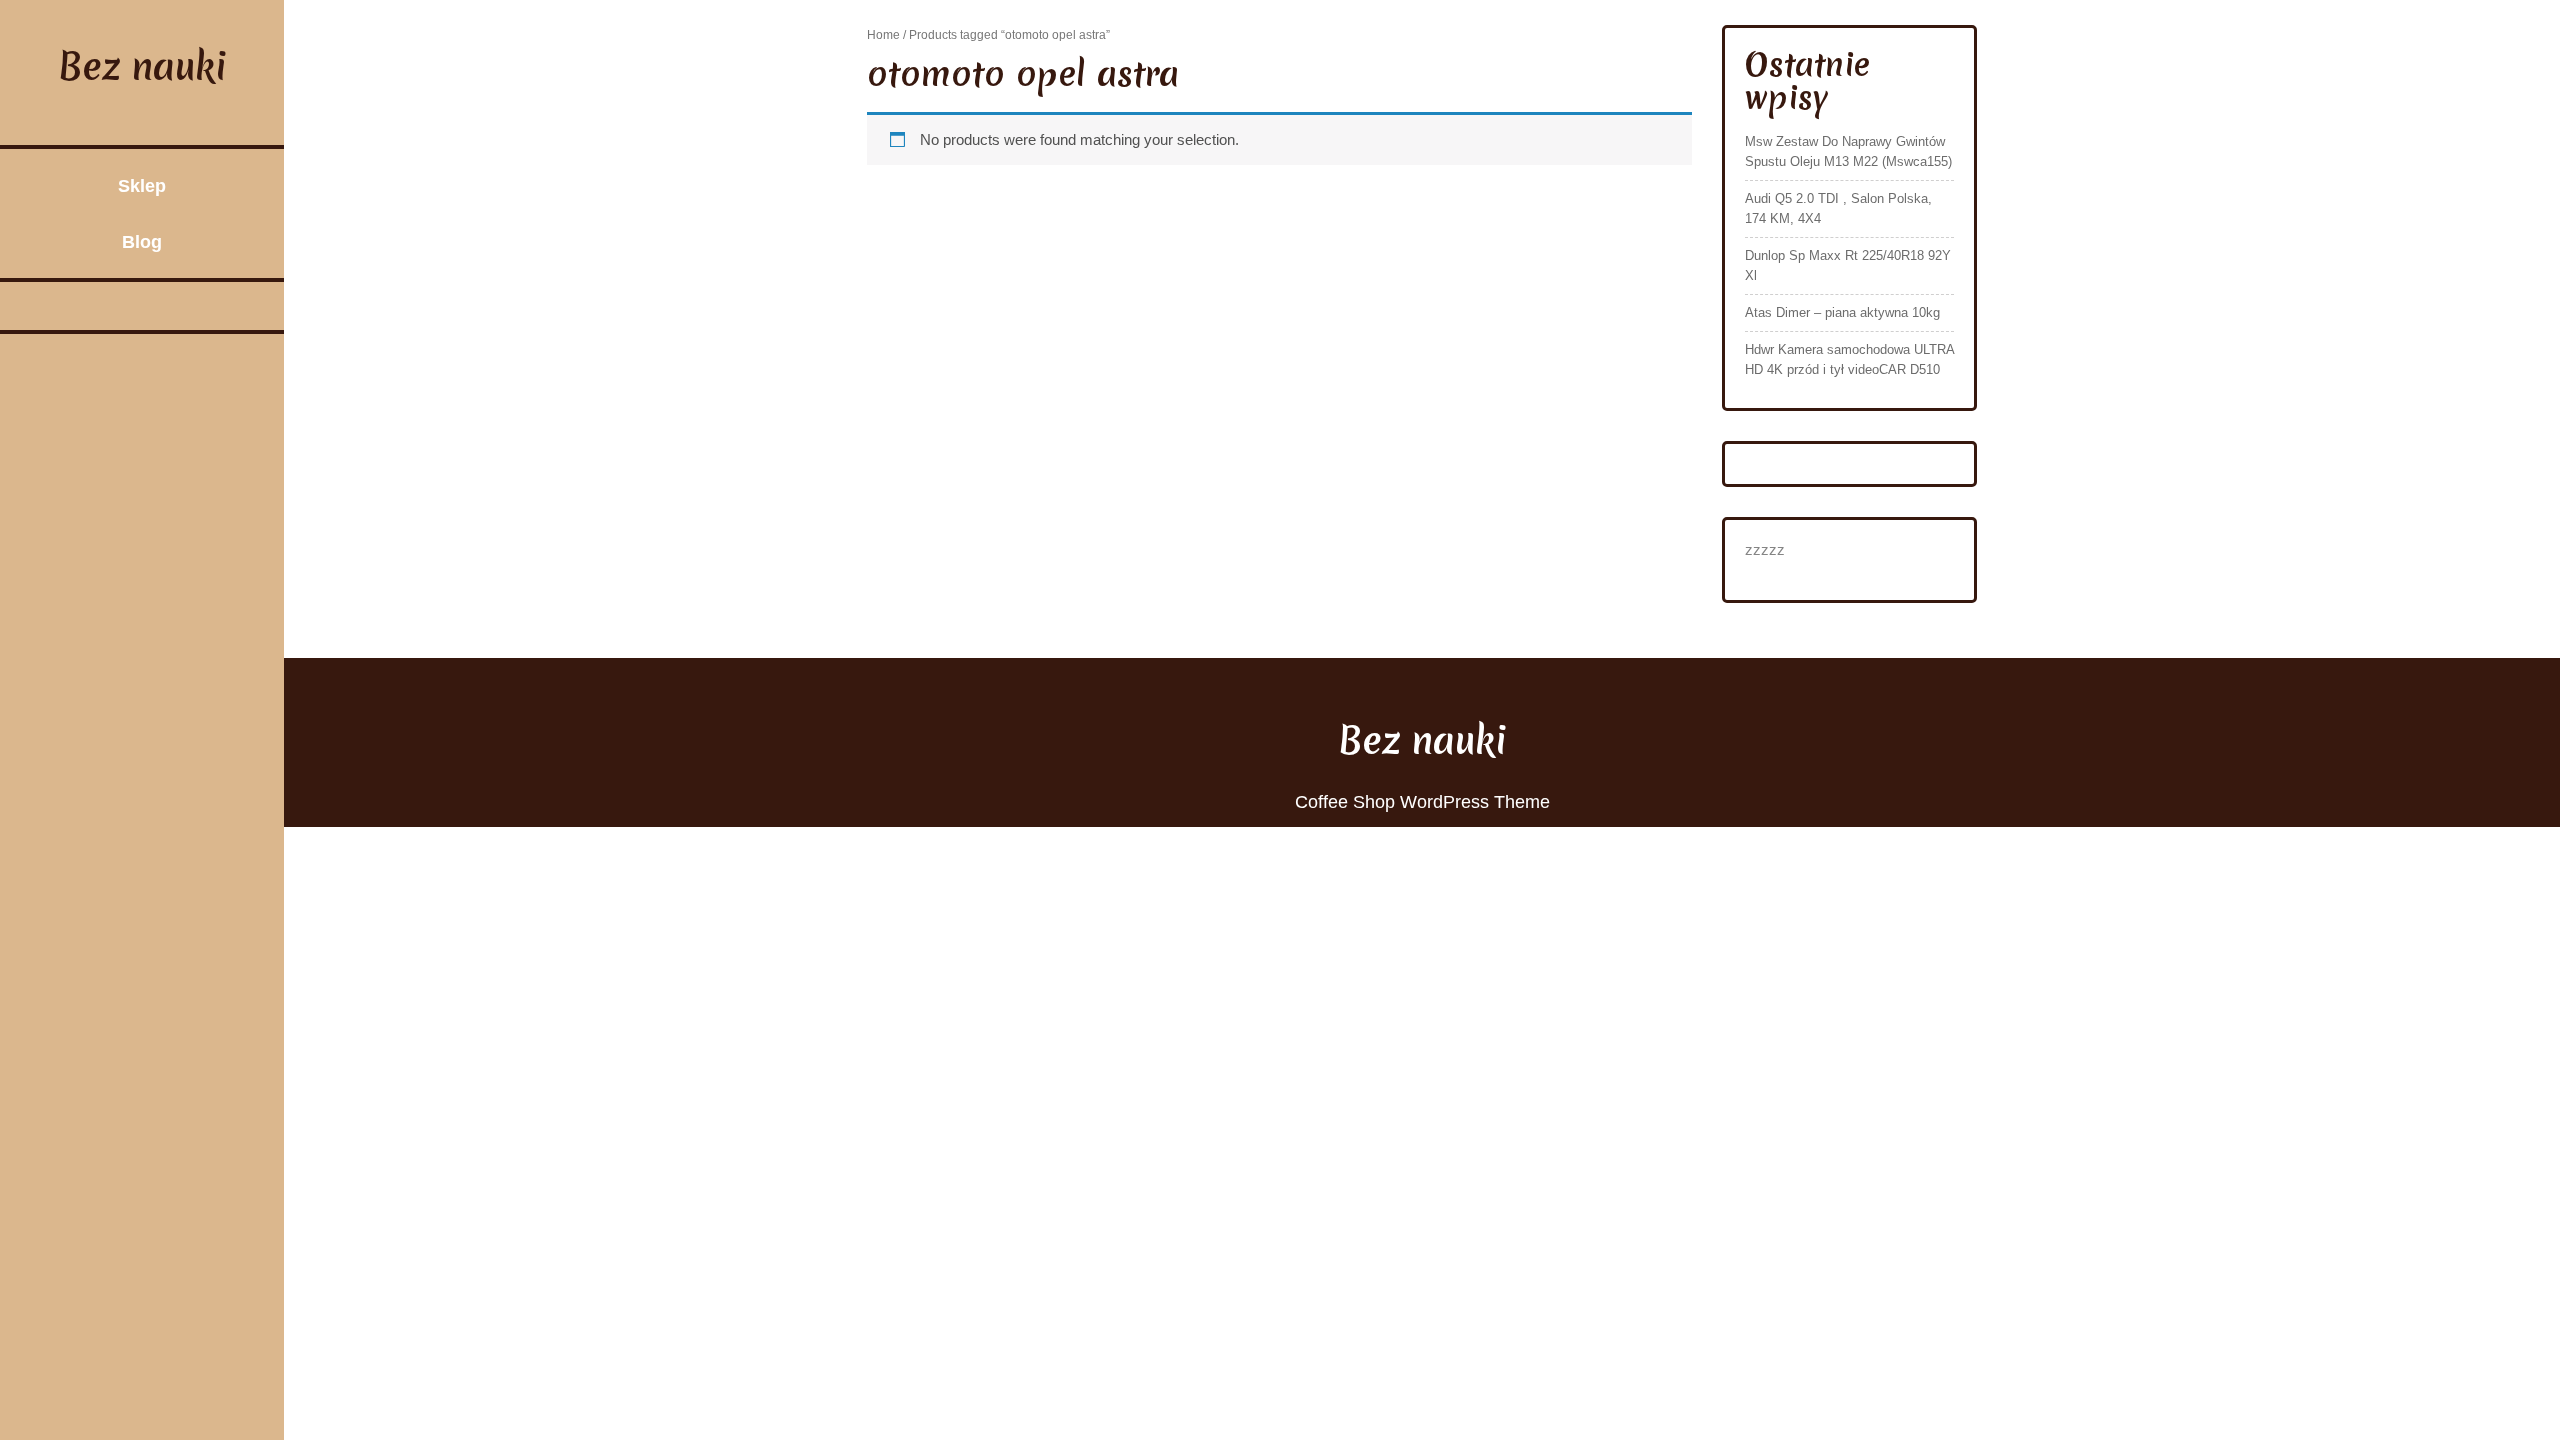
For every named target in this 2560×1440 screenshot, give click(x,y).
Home (883, 35)
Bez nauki (142, 66)
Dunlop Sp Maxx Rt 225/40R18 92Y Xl (1848, 265)
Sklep (142, 186)
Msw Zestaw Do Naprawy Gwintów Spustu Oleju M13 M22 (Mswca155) (1848, 151)
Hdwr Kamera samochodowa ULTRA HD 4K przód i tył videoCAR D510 (1849, 359)
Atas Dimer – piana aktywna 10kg (1842, 312)
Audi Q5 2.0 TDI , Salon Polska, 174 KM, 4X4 (1838, 208)
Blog (142, 242)
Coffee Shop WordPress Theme (1422, 802)
